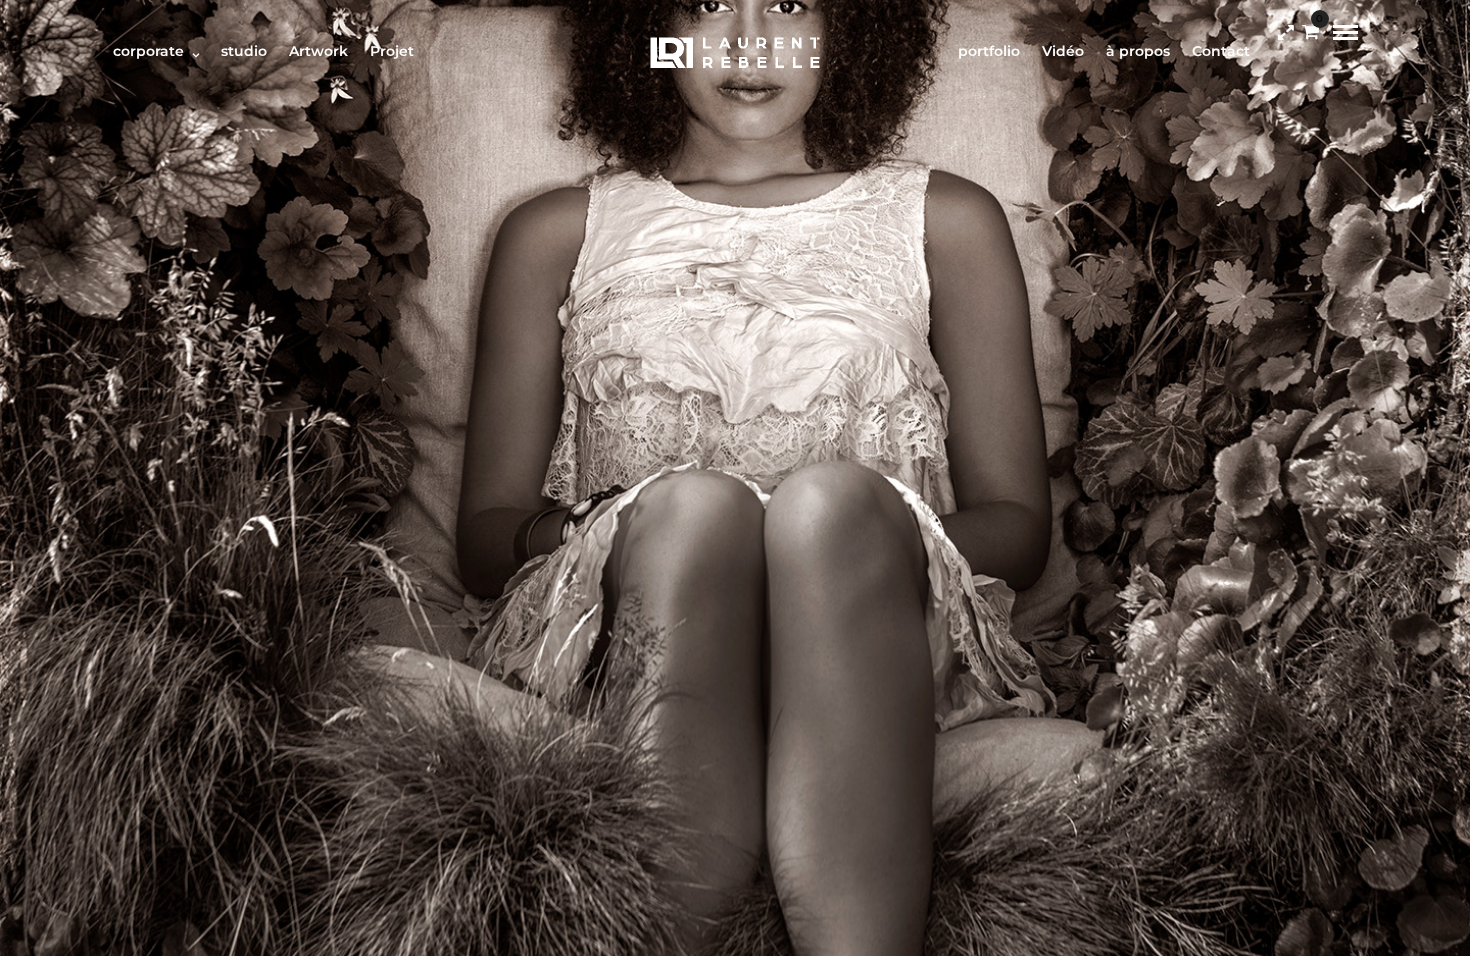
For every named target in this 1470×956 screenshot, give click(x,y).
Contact (1221, 51)
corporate (148, 51)
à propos (1138, 51)
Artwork (318, 51)
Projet (392, 51)
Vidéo (1063, 51)
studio (244, 51)
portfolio (989, 51)
